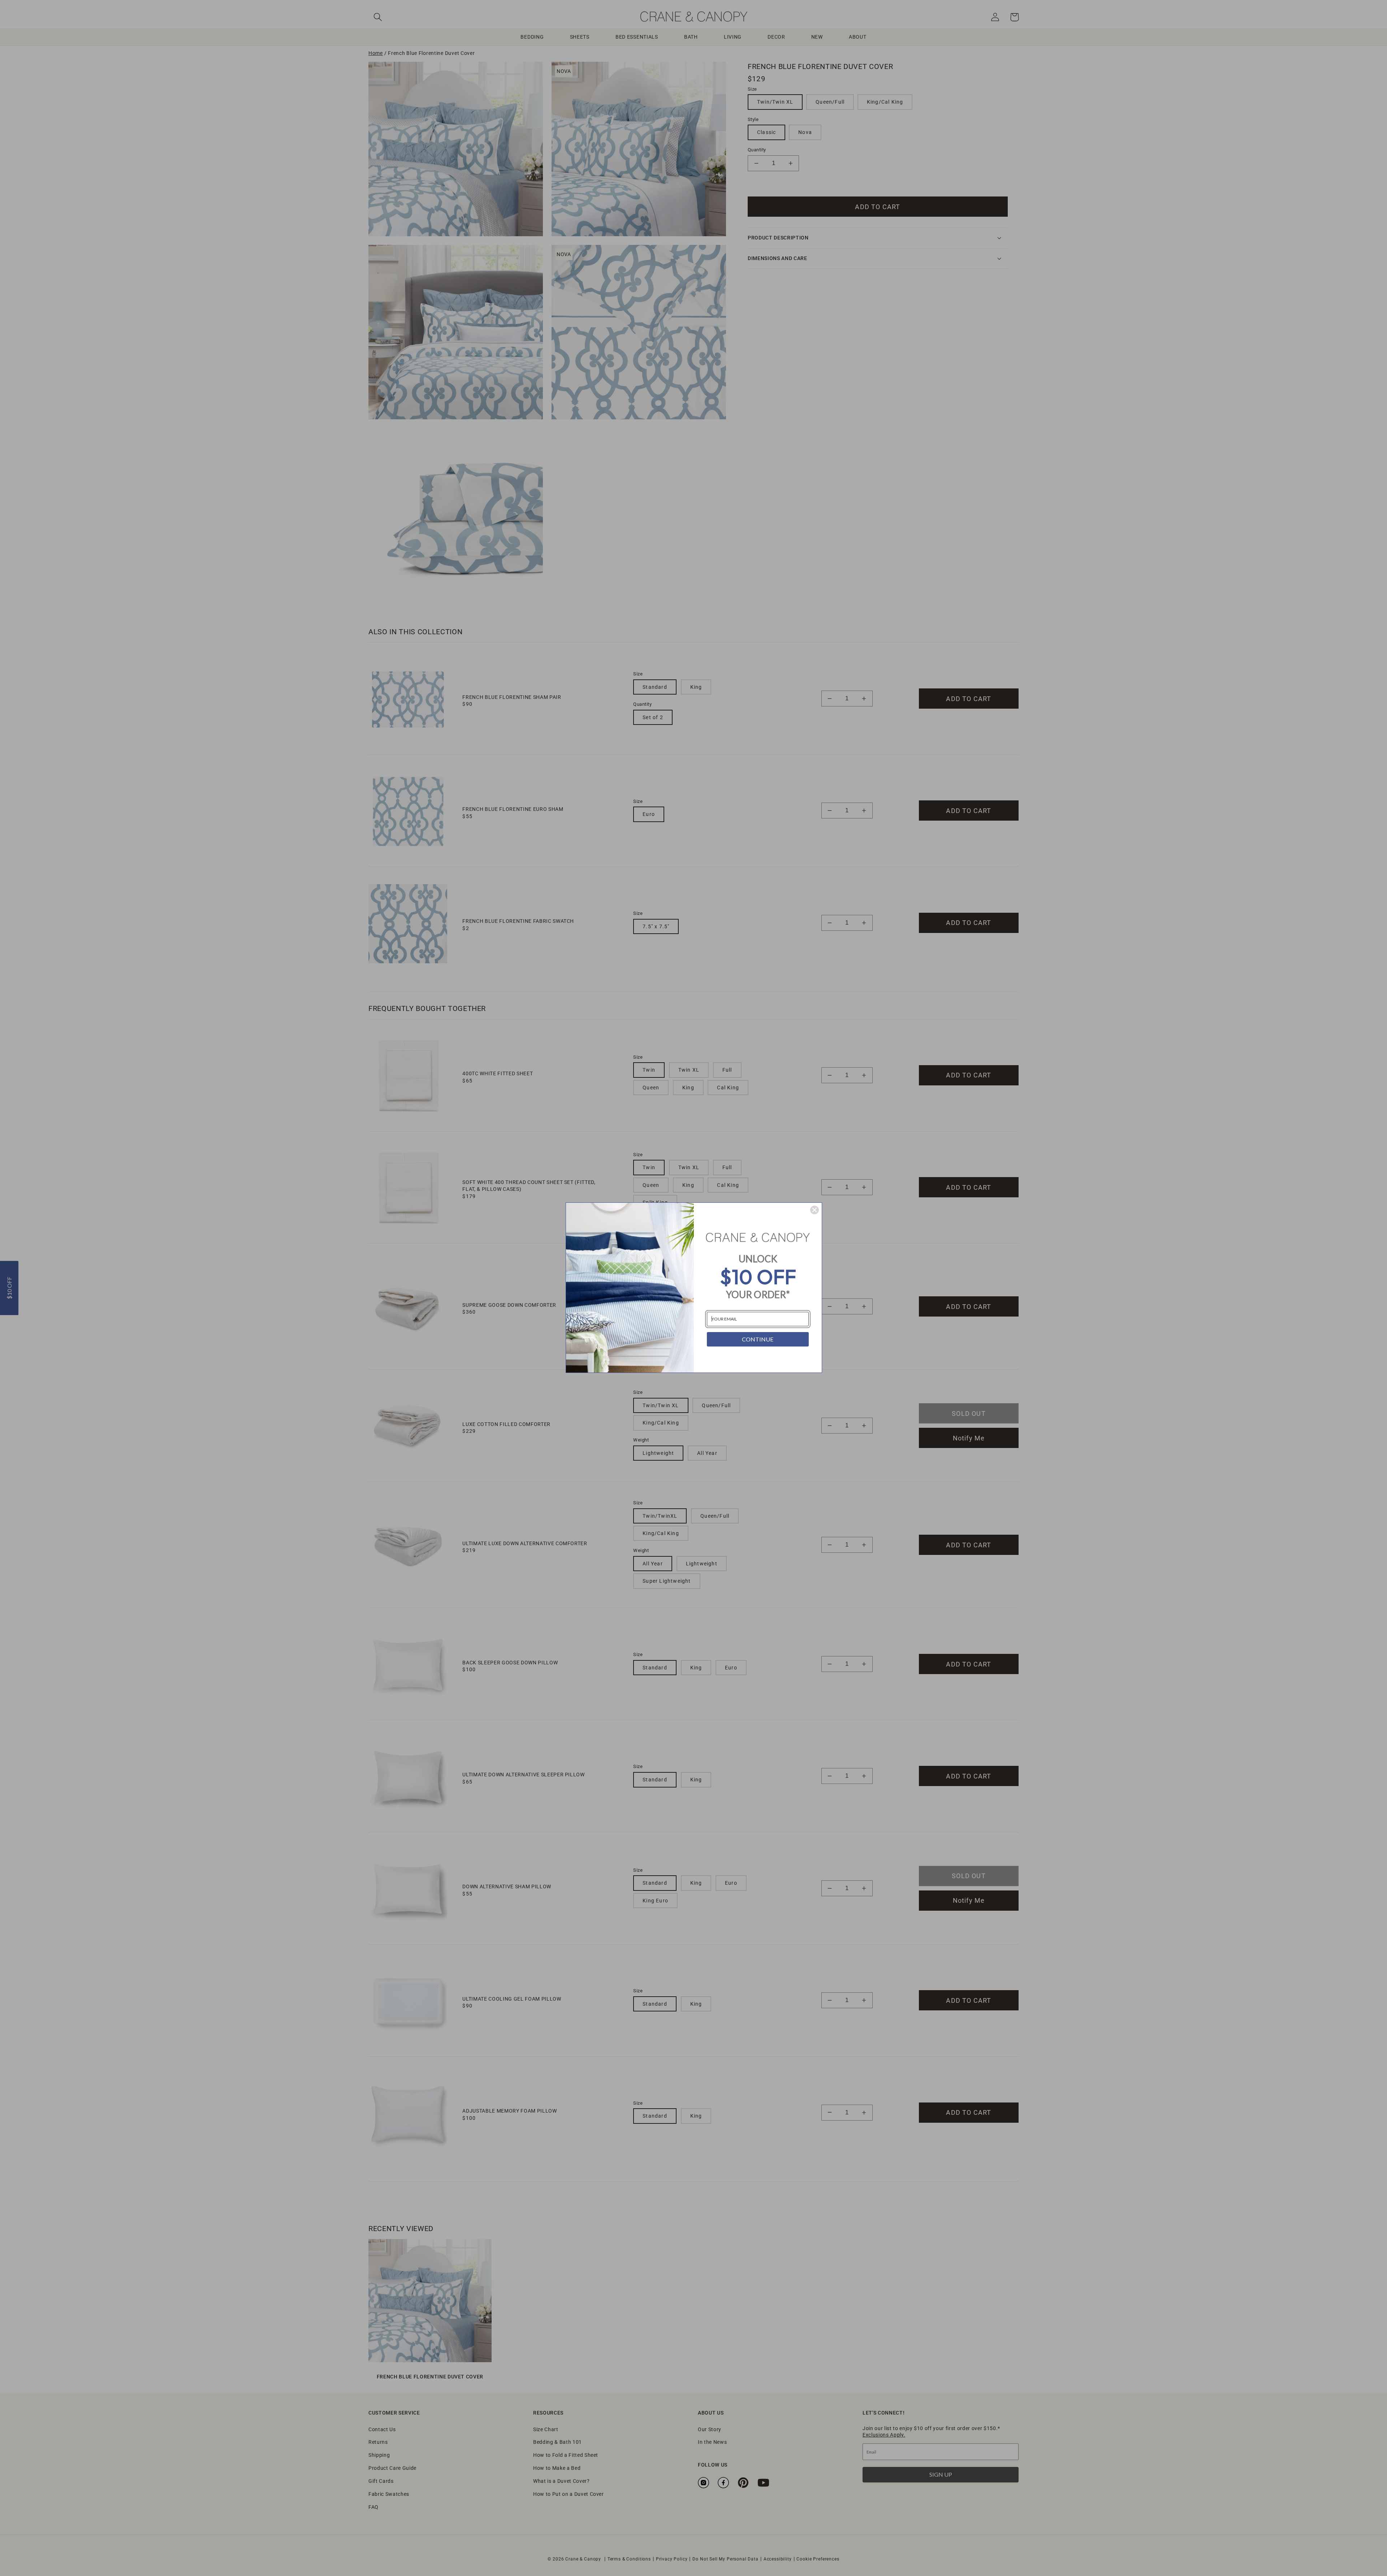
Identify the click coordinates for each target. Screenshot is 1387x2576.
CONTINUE (758, 1339)
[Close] (815, 1210)
